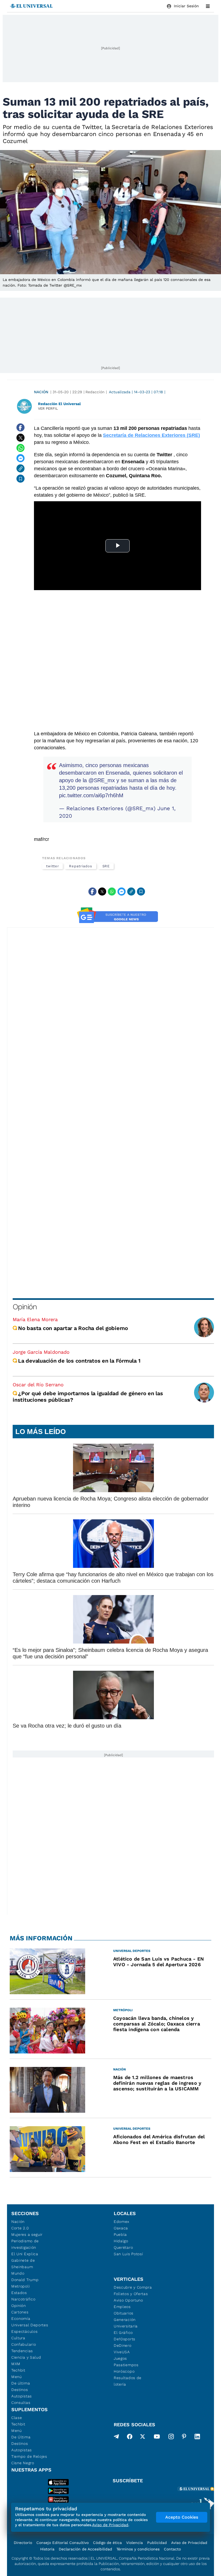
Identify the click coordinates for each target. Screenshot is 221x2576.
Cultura (18, 2338)
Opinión (25, 1307)
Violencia (134, 2543)
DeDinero (123, 2345)
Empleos (122, 2307)
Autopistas (22, 2396)
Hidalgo (121, 2241)
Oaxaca (121, 2228)
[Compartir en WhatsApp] (20, 448)
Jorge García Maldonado (41, 1352)
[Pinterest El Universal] (184, 2438)
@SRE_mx (102, 780)
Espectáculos (24, 2331)
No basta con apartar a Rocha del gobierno (73, 1328)
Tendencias (22, 2351)
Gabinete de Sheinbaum (23, 2264)
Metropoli (20, 2286)
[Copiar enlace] (20, 468)
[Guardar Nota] (20, 479)
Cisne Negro (23, 2463)
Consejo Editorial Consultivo (63, 2543)
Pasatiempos (126, 2365)
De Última (21, 2437)
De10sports (125, 2339)
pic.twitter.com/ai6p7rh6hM (91, 795)
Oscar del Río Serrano (38, 1385)
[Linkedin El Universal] (197, 2438)
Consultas (21, 2403)
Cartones (20, 2312)
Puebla (120, 2234)
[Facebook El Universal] (130, 2438)
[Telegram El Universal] (116, 2438)
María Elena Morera (35, 1319)
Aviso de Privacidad (189, 2543)
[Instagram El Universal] (171, 2438)
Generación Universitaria (126, 2323)
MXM (16, 2364)
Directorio (23, 2543)
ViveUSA (122, 2352)
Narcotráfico (23, 2299)
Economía (21, 2319)
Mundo (18, 2273)
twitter (52, 866)
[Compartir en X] (20, 438)
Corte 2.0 (20, 2228)
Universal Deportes (30, 2325)
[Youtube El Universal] (157, 2438)
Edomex (122, 2222)
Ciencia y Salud (26, 2357)
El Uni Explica (25, 2254)
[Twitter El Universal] (143, 2438)
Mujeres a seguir (27, 2234)
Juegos (120, 2358)
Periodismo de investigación (25, 2244)
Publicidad (157, 2543)
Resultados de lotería (128, 2381)
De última (21, 2383)
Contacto (172, 2549)
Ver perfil (48, 408)
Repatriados (80, 866)
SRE (106, 866)
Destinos (20, 2390)
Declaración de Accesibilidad (85, 2549)
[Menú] (208, 6)
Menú (17, 2377)
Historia (47, 2549)
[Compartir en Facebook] (20, 427)
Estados (19, 2293)
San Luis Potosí (128, 2254)
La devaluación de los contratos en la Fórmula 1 (80, 1361)
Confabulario (24, 2344)
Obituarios (124, 2313)
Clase (17, 2418)
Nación (41, 392)
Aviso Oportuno (128, 2300)
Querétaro (123, 2247)
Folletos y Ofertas (131, 2294)
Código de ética (107, 2543)
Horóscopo (124, 2371)
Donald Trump (25, 2280)
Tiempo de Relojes (29, 2456)
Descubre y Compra (133, 2287)
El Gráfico (123, 2333)
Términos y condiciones (138, 2549)
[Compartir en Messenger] (20, 458)
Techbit (18, 2370)
